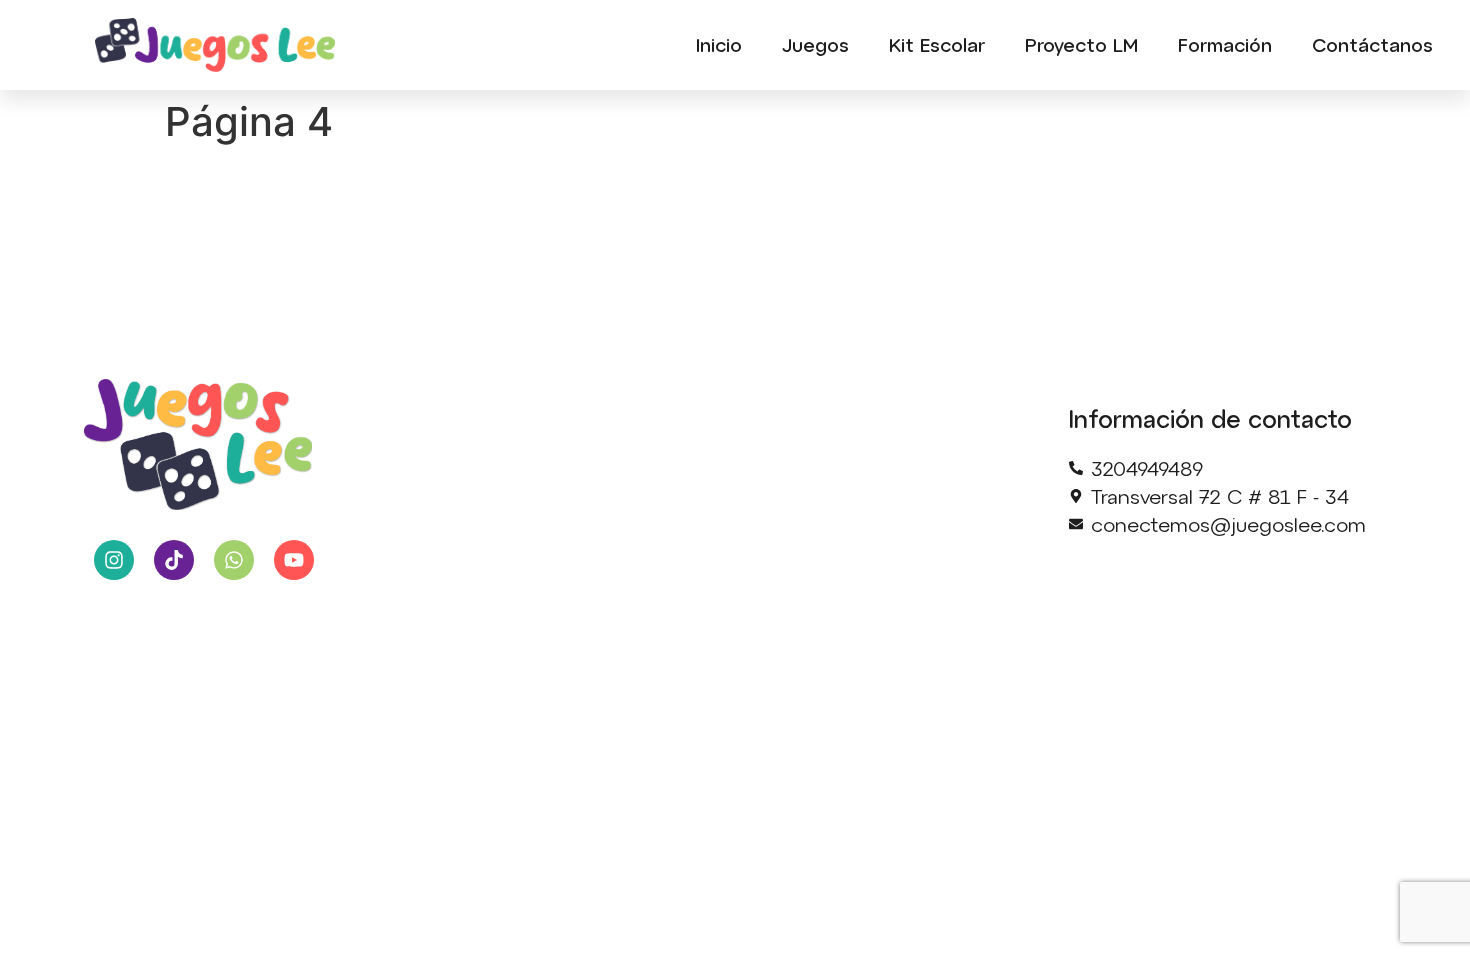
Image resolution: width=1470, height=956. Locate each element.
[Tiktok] (174, 560)
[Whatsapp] (234, 560)
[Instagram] (114, 560)
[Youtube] (294, 560)
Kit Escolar (937, 44)
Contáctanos (1372, 44)
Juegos (815, 44)
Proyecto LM (1081, 44)
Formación (1225, 44)
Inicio (719, 44)
